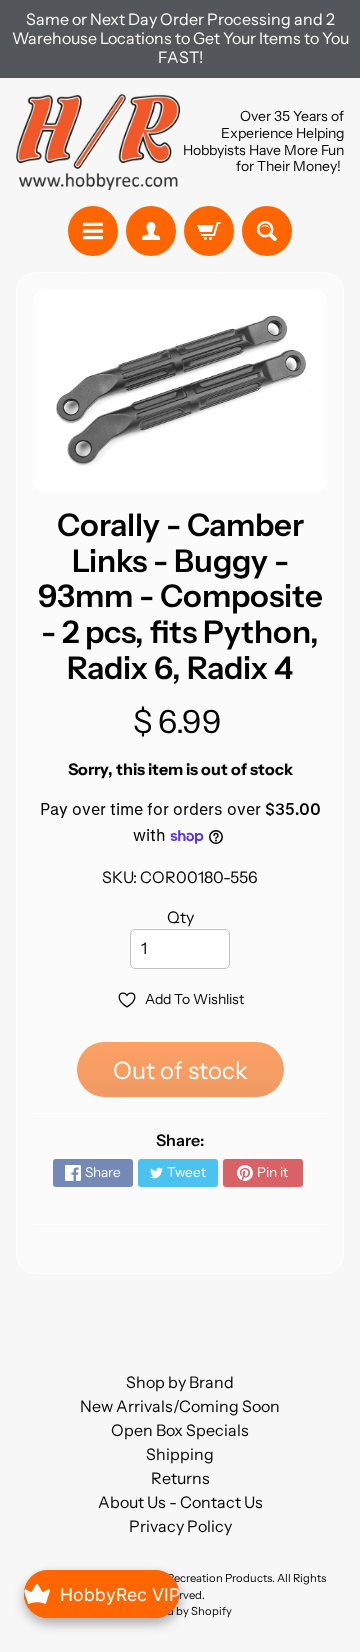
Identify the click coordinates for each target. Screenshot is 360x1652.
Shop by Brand (180, 1382)
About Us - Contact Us (180, 1502)
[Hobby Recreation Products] (98, 142)
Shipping (180, 1454)
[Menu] (93, 231)
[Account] (151, 231)
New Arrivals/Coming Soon (180, 1406)
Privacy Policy (180, 1526)
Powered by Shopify (180, 1611)
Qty (180, 917)
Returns (180, 1478)
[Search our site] (267, 231)
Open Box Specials (180, 1430)
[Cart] (209, 231)
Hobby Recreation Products (201, 1578)
